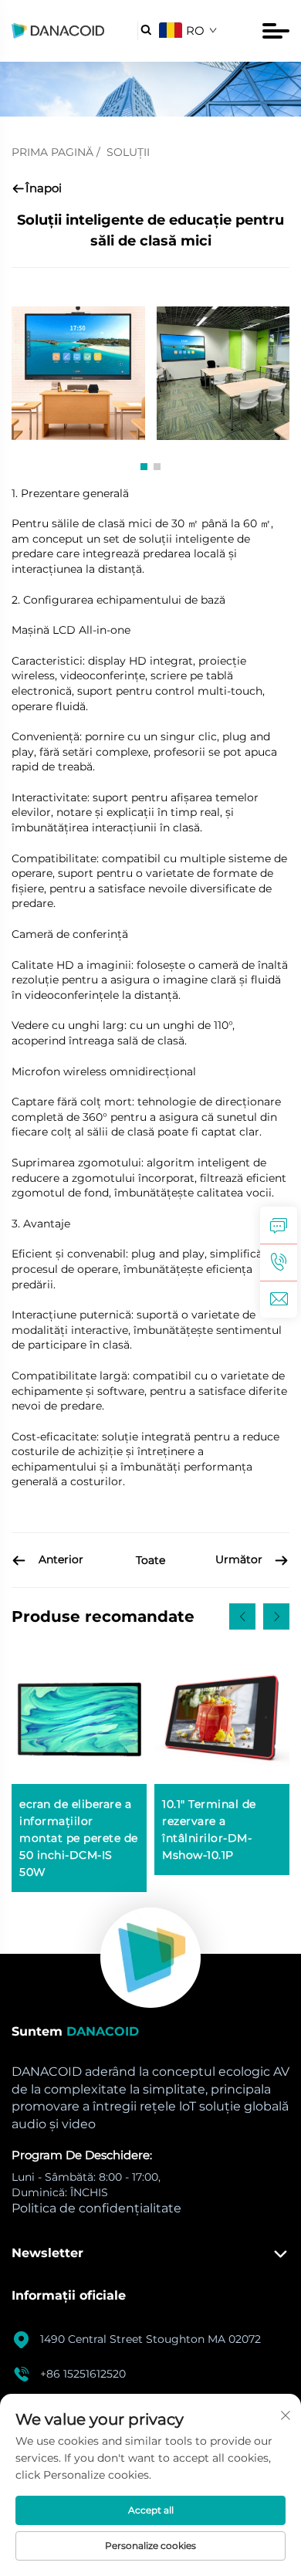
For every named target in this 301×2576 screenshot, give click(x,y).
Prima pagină (52, 152)
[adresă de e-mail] (279, 1299)
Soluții (128, 152)
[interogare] (279, 1225)
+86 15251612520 (83, 2374)
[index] (150, 1958)
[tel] (279, 1262)
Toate (150, 1560)
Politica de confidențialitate (96, 2208)
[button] (144, 467)
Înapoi (44, 188)
